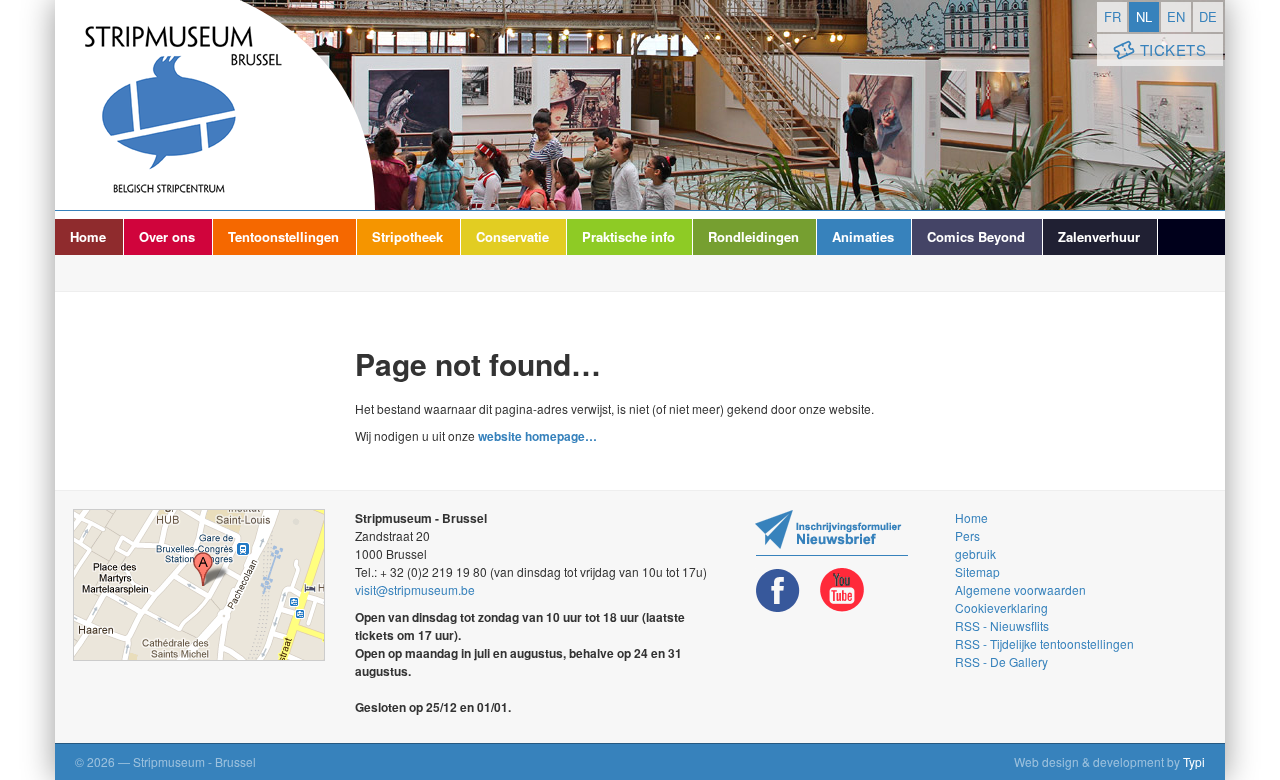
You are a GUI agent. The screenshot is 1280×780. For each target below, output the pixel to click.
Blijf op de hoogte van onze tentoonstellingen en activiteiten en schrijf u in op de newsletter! (831, 532)
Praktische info (628, 236)
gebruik (975, 553)
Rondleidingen (753, 236)
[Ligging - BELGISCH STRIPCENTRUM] (199, 585)
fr (1112, 16)
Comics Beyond (976, 236)
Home (88, 236)
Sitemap (977, 571)
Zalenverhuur (1099, 236)
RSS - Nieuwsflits (1002, 625)
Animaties (863, 236)
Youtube (842, 590)
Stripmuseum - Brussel (215, 105)
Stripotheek (407, 236)
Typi (1194, 761)
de (1208, 16)
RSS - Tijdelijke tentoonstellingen (1044, 643)
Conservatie (512, 236)
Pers (967, 535)
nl (1144, 16)
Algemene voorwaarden (1020, 589)
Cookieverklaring (1001, 607)
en (1176, 16)
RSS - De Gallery (1001, 661)
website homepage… (537, 436)
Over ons (167, 236)
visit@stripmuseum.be (415, 589)
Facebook (778, 590)
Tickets (1173, 49)
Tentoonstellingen (283, 236)
